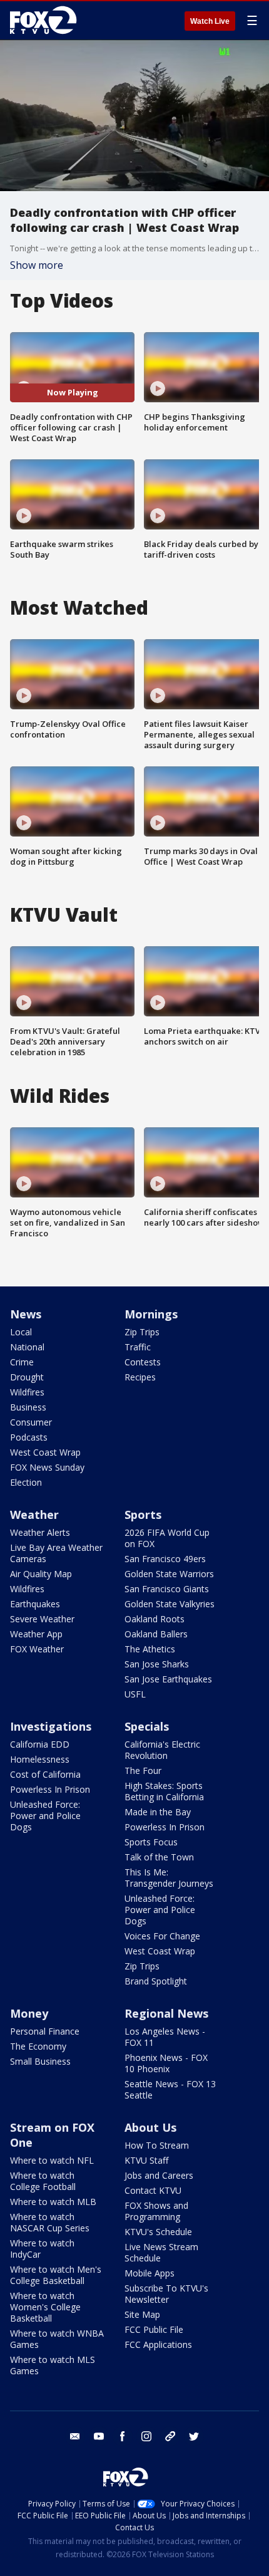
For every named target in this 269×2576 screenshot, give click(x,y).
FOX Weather (37, 1649)
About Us (150, 2127)
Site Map (142, 2314)
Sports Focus (151, 1842)
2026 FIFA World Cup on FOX (167, 1538)
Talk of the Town (159, 1857)
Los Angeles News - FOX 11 (165, 2037)
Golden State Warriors (169, 1574)
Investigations (51, 1726)
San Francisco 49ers (165, 1559)
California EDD (40, 1744)
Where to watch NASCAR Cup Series (50, 2222)
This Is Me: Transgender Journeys (169, 1878)
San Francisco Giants (167, 1589)
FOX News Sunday (47, 1467)
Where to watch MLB (53, 2202)
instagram (146, 2436)
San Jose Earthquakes (168, 1679)
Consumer (31, 1422)
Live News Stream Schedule (161, 2252)
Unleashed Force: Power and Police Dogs (45, 1816)
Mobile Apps (150, 2273)
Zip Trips (142, 1332)
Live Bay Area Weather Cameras (56, 1553)
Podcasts (29, 1437)
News (26, 1314)
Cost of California (45, 1774)
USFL (135, 1694)
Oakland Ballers (156, 1634)
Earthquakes (35, 1604)
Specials (147, 1726)
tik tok (170, 2436)
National (27, 1347)
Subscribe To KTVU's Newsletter (166, 2294)
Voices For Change (162, 1936)
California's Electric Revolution (162, 1750)
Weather (34, 1515)
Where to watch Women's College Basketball (45, 2307)
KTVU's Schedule (158, 2232)
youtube (99, 2436)
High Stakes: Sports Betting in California (164, 1791)
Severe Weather (42, 1619)
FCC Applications (158, 2344)
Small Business (40, 2061)
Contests (143, 1362)
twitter (194, 2436)
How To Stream (157, 2145)
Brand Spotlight (156, 1981)
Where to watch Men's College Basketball (56, 2275)
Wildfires (27, 1392)
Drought (27, 1377)
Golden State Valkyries (170, 1604)
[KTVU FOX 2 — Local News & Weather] (46, 20)
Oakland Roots (155, 1619)
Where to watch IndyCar (42, 2249)
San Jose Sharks (157, 1664)
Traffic (138, 1347)
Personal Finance (45, 2031)
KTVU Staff (146, 2160)
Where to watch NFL (52, 2160)
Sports (143, 1515)
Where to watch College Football (43, 2181)
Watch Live (210, 21)
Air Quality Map (41, 1574)
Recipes (140, 1377)
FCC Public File (154, 2329)
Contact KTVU (153, 2190)
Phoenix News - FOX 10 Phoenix (166, 2063)
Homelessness (40, 1759)
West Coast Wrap (45, 1452)
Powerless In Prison (50, 1789)
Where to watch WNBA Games (57, 2339)
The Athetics (150, 1649)
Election (26, 1482)
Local (21, 1332)
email (75, 2436)
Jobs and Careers (159, 2175)
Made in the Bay (158, 1812)
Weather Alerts (40, 1532)
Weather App (36, 1634)
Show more (37, 265)
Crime (22, 1362)
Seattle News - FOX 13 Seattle (170, 2089)
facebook (123, 2436)
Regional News (166, 2013)
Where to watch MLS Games (53, 2365)
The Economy (38, 2046)
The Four (143, 1770)
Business (28, 1407)
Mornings (151, 1314)
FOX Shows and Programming (156, 2211)
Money (29, 2013)
